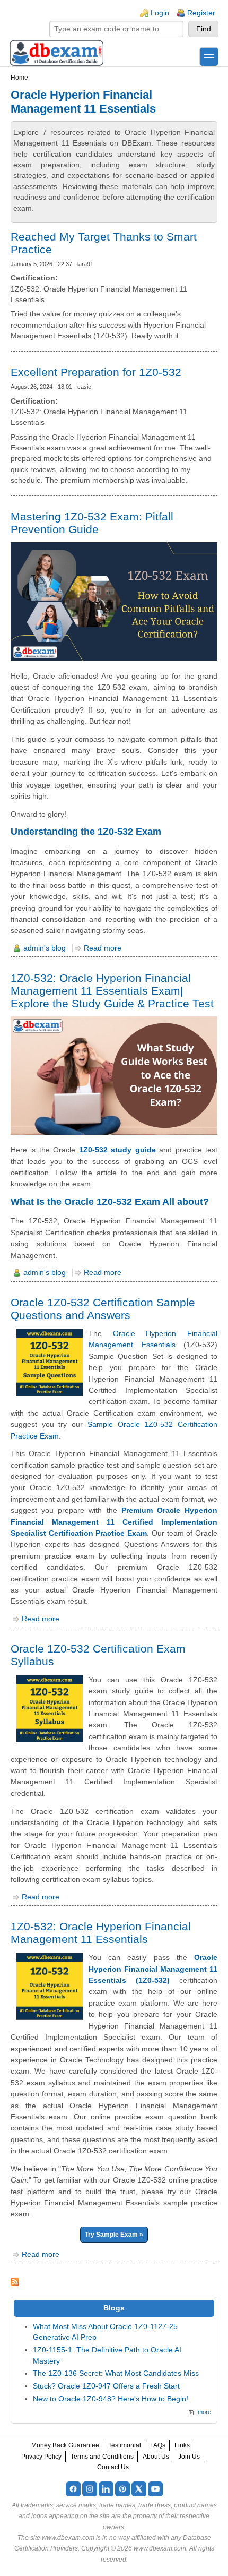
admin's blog (45, 948)
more (204, 2412)
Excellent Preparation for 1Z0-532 (96, 372)
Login (160, 13)
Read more (103, 948)
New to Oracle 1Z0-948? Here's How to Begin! (111, 2399)
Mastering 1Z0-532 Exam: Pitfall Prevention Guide (92, 523)
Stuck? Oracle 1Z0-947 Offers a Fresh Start (106, 2386)
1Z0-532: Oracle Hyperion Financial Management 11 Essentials (101, 1933)
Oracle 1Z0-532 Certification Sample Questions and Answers (103, 1309)
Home (19, 78)
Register (201, 13)
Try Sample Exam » (114, 2235)
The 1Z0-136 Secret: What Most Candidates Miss (116, 2373)
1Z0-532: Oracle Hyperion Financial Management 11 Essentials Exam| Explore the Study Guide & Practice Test (112, 991)
